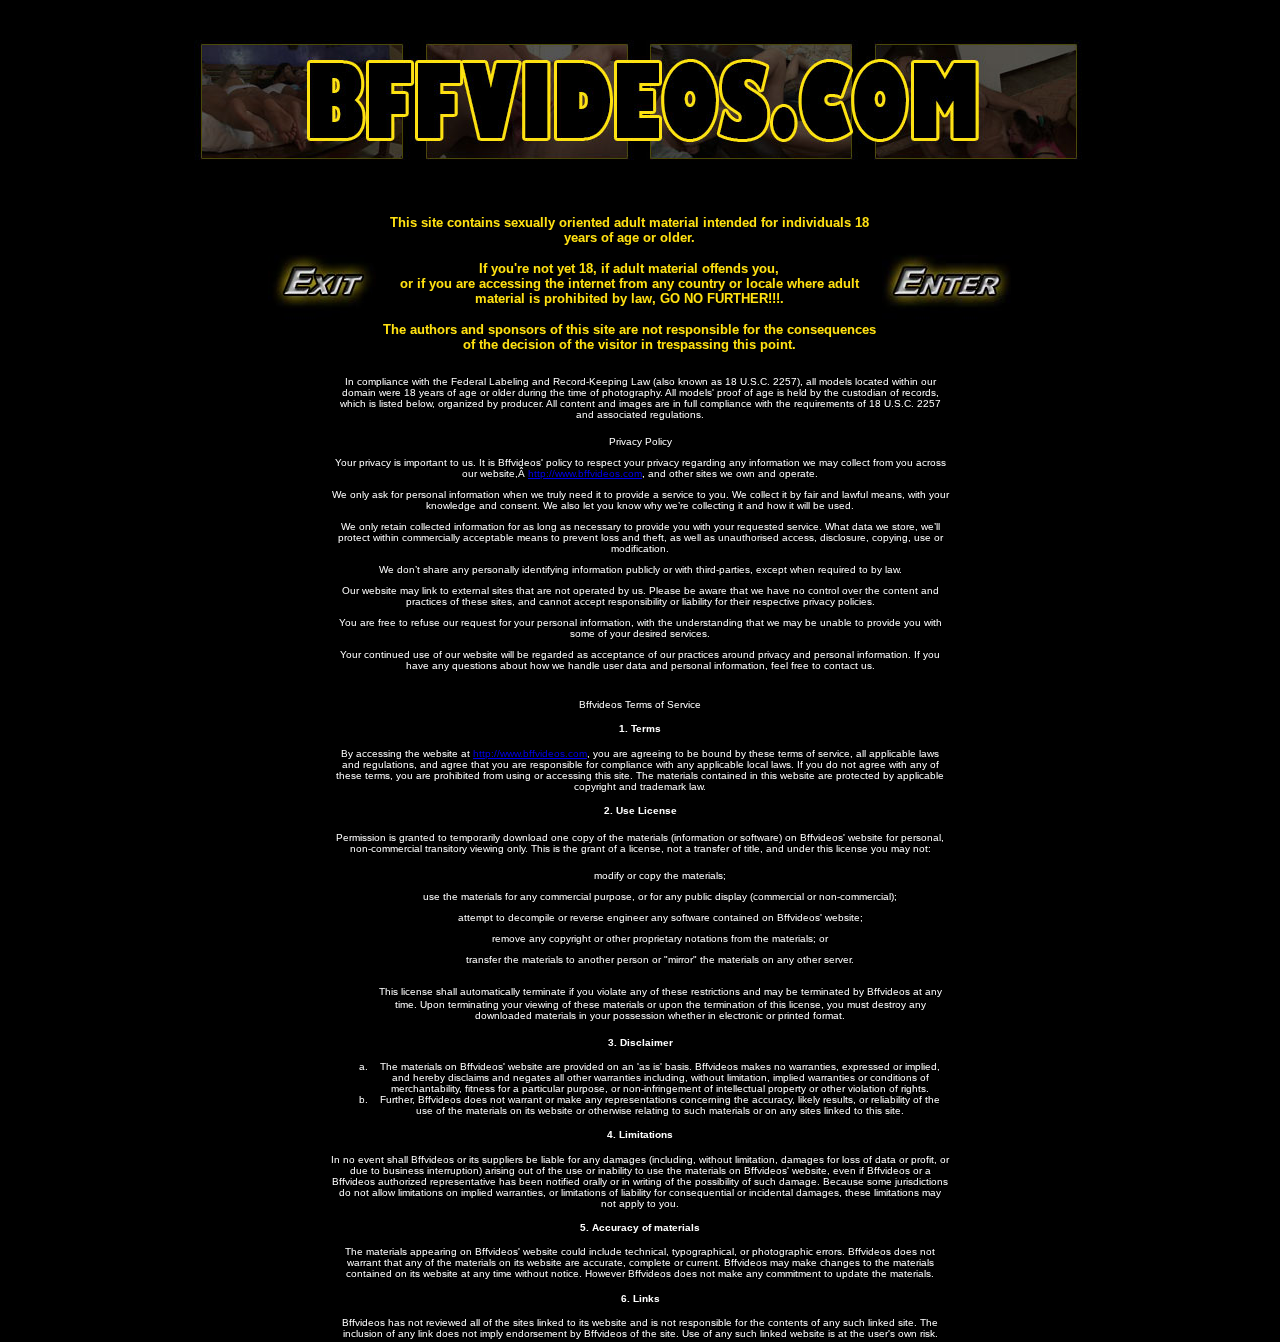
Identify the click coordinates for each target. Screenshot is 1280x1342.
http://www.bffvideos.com (585, 473)
